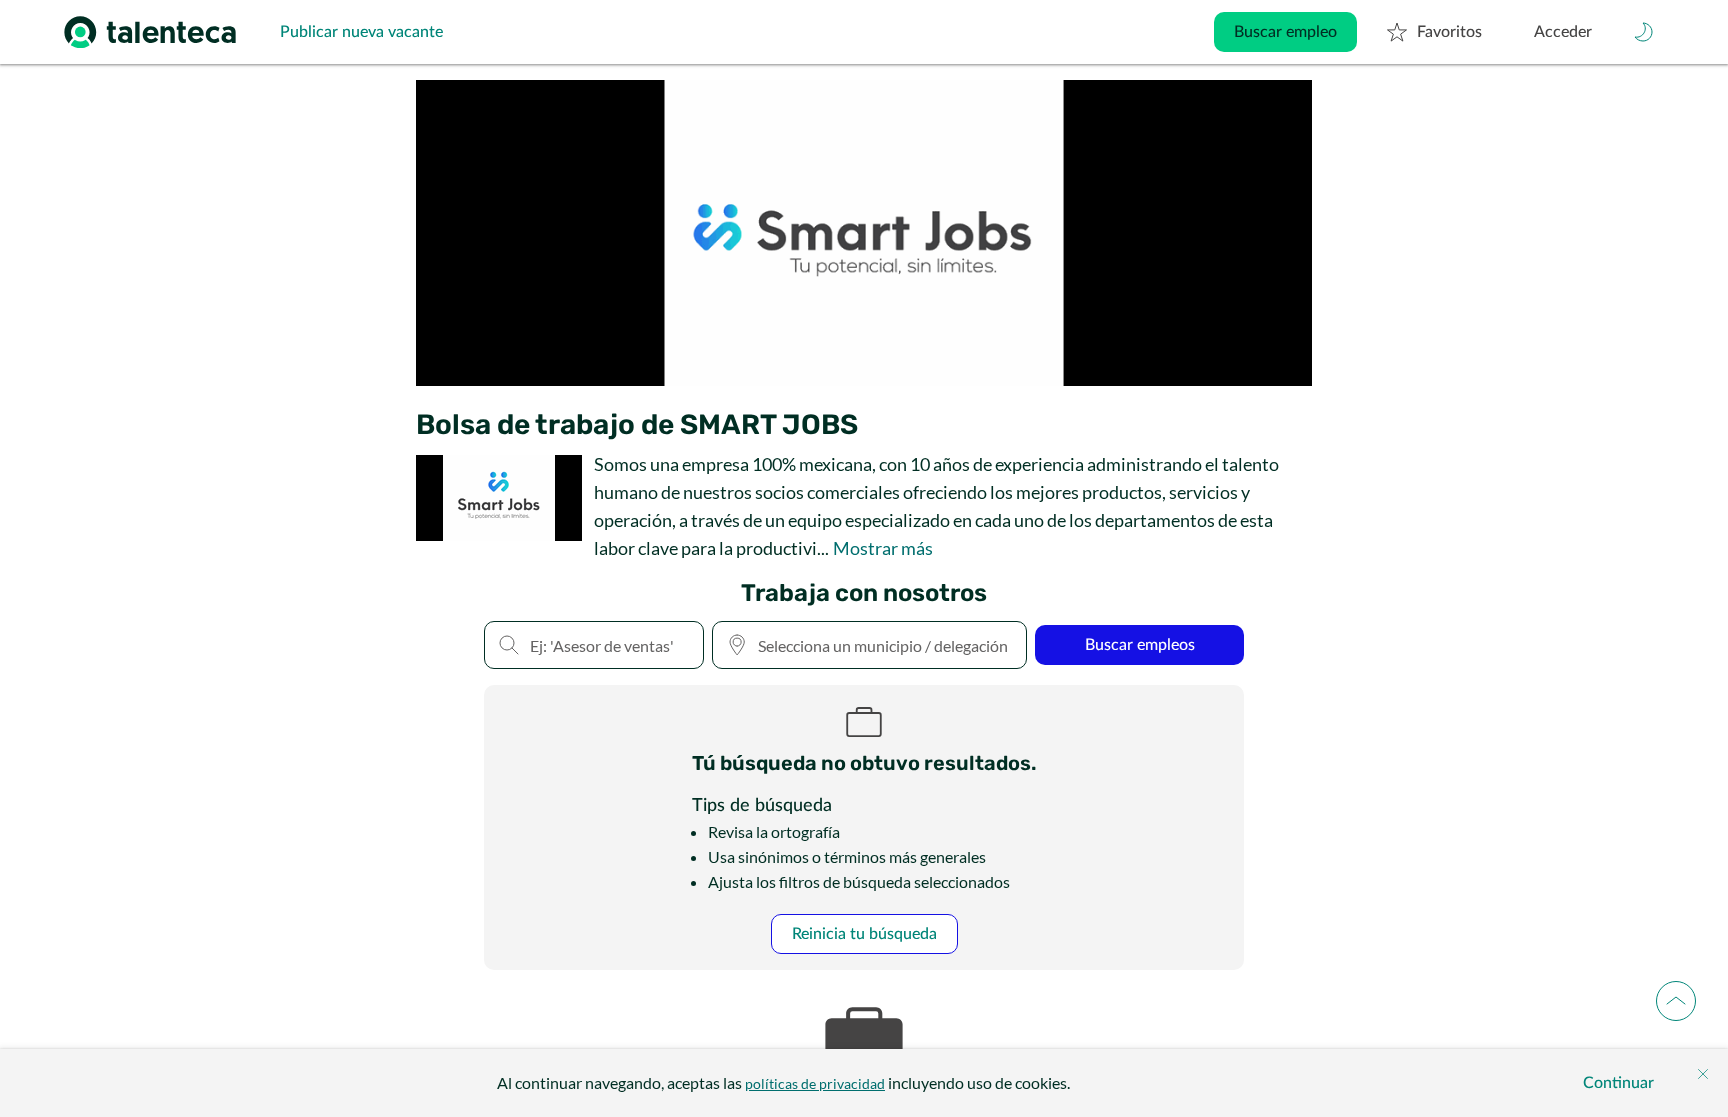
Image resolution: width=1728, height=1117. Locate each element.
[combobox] (869, 645)
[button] (1644, 32)
